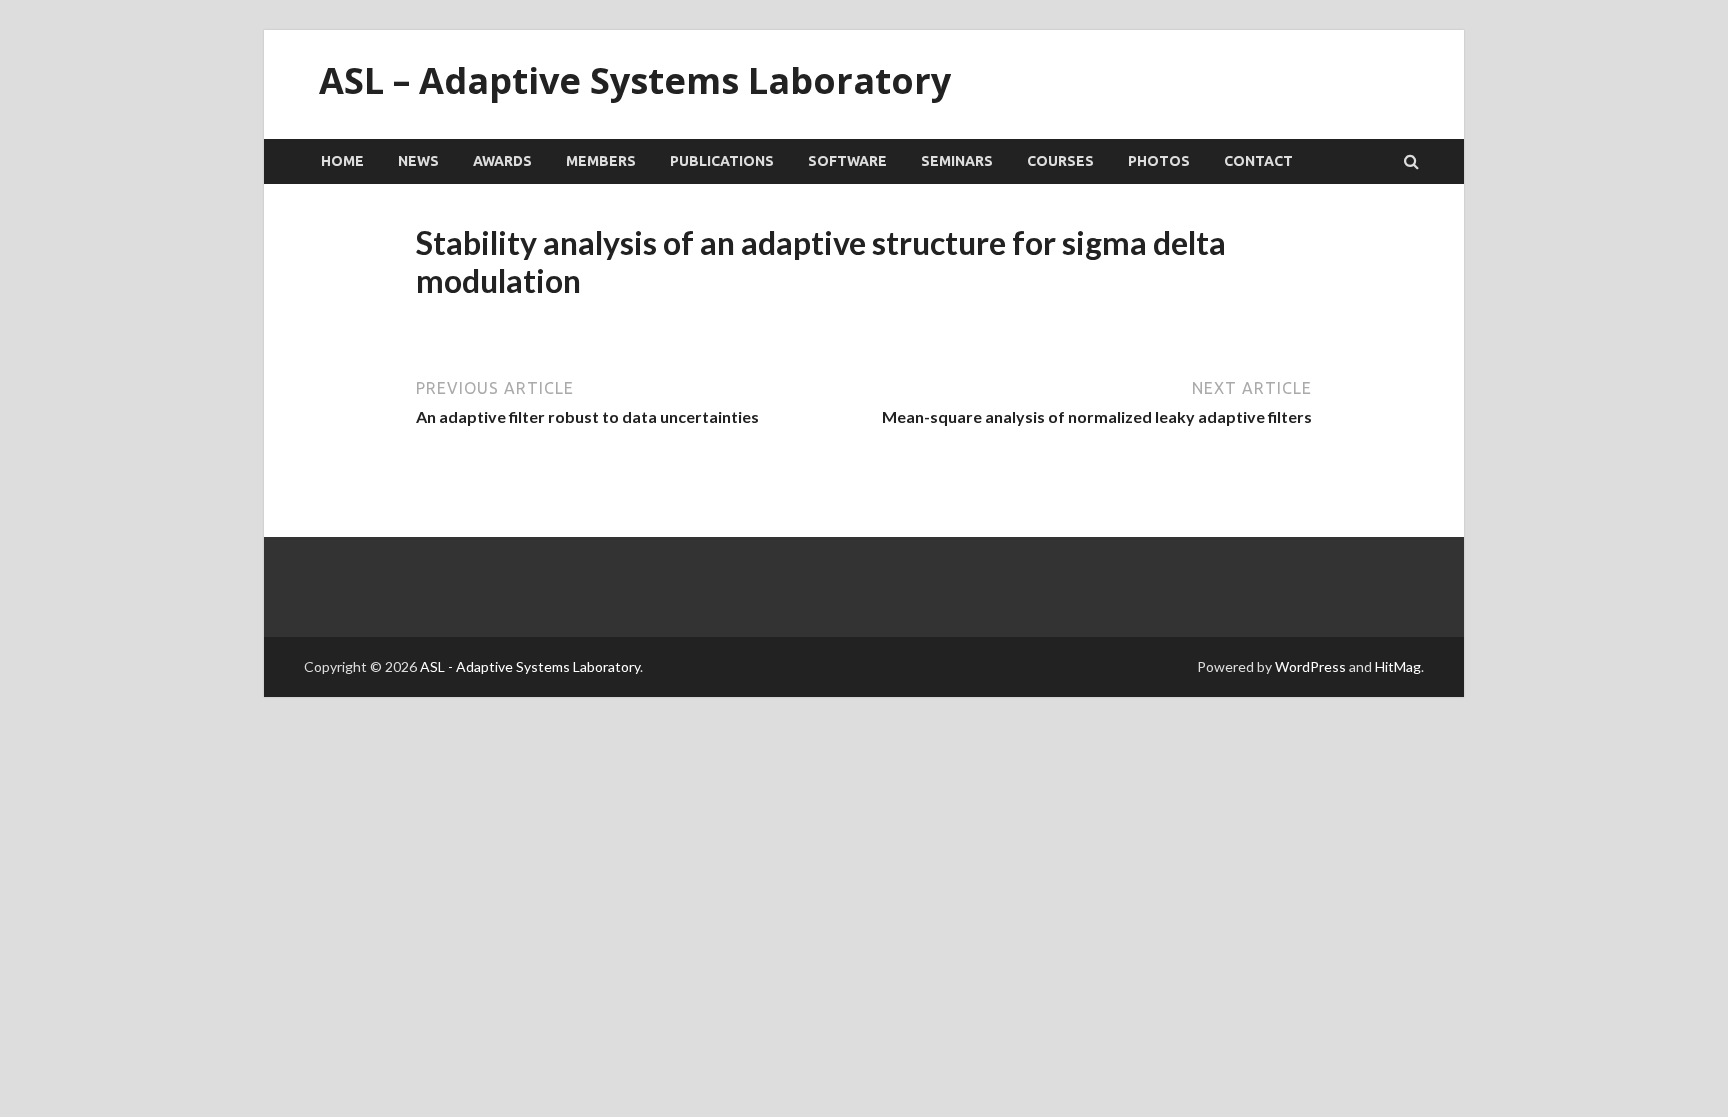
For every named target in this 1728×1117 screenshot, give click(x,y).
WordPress (1310, 666)
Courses (1060, 161)
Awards (502, 161)
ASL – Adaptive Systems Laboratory (635, 80)
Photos (1159, 161)
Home (342, 161)
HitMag (1398, 666)
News (418, 161)
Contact (1258, 161)
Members (601, 161)
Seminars (957, 161)
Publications (722, 161)
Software (847, 161)
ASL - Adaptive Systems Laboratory (530, 666)
